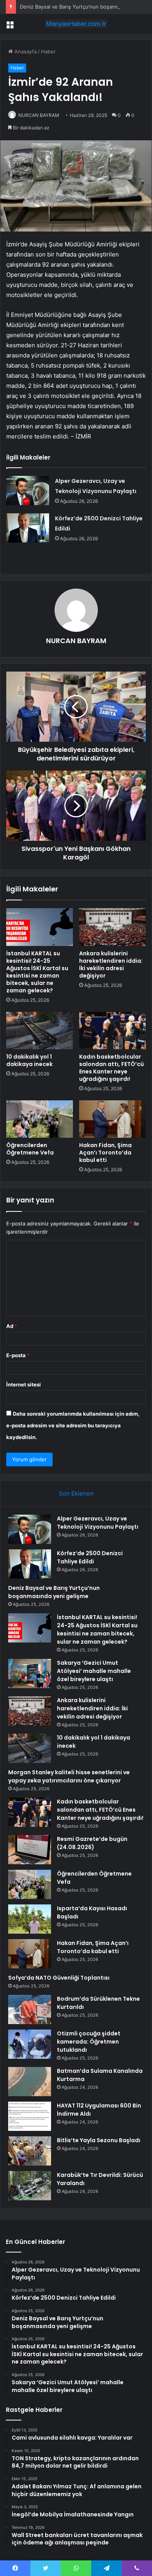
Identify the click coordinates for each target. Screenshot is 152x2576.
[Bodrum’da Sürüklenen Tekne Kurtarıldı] (30, 2009)
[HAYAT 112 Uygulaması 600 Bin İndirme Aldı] (30, 2116)
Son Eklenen (76, 1493)
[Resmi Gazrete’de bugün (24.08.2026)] (30, 1850)
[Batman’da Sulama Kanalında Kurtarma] (30, 2082)
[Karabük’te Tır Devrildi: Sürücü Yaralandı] (30, 2186)
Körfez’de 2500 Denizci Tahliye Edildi (90, 1557)
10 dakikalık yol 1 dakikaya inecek (29, 1060)
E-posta (18, 1355)
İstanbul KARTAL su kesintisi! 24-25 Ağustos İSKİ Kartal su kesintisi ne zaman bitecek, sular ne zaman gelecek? (37, 972)
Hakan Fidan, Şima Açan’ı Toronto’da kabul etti (105, 1153)
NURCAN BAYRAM (39, 115)
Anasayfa (25, 51)
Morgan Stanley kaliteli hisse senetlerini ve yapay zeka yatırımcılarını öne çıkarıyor (69, 1776)
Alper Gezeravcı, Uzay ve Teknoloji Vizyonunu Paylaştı (98, 1523)
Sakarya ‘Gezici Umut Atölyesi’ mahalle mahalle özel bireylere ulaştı (94, 1671)
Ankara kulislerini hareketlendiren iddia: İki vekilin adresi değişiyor (111, 964)
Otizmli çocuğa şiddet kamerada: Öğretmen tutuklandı (89, 2042)
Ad (12, 1326)
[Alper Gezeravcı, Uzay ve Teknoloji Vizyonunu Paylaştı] (28, 491)
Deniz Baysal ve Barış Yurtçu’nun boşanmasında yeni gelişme (54, 1592)
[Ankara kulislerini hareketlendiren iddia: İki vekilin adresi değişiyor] (112, 927)
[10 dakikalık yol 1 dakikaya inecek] (40, 1031)
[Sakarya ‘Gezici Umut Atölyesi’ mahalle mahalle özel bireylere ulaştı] (30, 1673)
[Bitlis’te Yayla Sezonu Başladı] (30, 2151)
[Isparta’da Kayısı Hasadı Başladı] (30, 1919)
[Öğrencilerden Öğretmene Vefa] (40, 1119)
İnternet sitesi (24, 1384)
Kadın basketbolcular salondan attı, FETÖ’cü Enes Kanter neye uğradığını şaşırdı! (111, 1068)
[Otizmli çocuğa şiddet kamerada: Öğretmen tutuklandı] (30, 2044)
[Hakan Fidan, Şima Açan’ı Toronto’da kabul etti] (112, 1119)
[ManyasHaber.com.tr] (76, 24)
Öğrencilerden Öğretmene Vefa (30, 1149)
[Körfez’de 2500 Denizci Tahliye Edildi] (28, 528)
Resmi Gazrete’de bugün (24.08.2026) (92, 1843)
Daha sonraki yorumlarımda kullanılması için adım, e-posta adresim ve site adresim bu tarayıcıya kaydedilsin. (73, 1425)
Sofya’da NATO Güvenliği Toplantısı (59, 1978)
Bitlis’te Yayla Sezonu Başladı (99, 2140)
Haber (48, 51)
